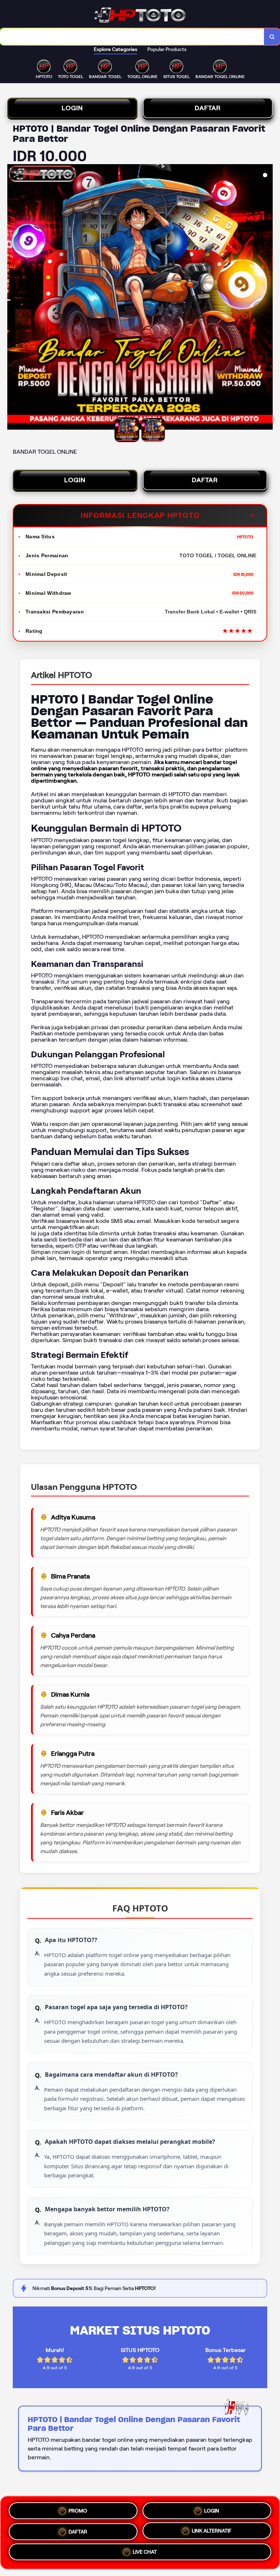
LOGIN (72, 108)
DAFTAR (208, 108)
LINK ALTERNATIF (212, 2530)
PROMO (78, 2509)
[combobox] (132, 37)
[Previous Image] (13, 298)
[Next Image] (267, 298)
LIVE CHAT (145, 2553)
